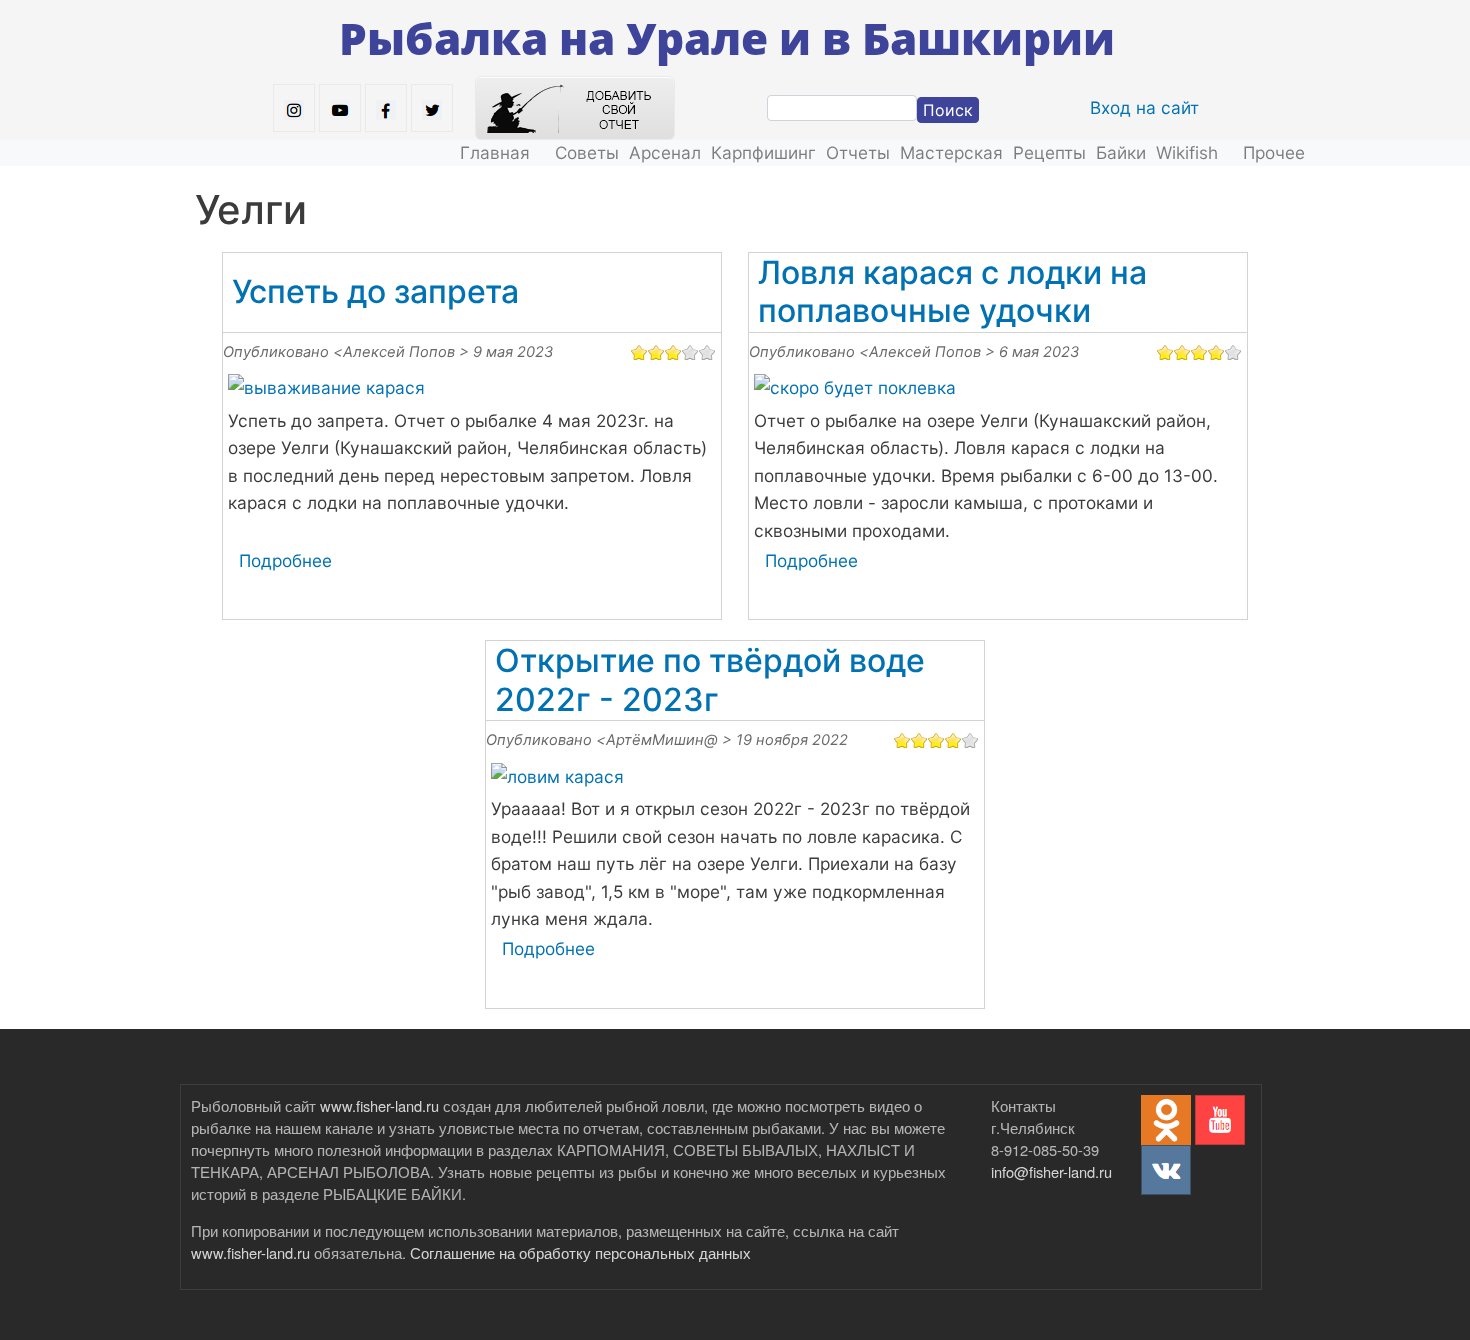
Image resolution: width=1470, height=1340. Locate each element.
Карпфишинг (763, 152)
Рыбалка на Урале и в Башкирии (727, 38)
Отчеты (858, 152)
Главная (495, 152)
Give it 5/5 (707, 352)
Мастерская (951, 152)
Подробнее (285, 560)
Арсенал (665, 152)
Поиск (948, 110)
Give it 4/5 (690, 352)
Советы (587, 152)
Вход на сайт (1144, 107)
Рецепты (1049, 152)
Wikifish (1187, 152)
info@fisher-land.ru (1051, 1171)
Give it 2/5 (656, 352)
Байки (1121, 152)
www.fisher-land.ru (379, 1105)
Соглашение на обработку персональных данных (580, 1252)
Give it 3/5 (673, 352)
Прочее (1274, 152)
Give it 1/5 (639, 352)
